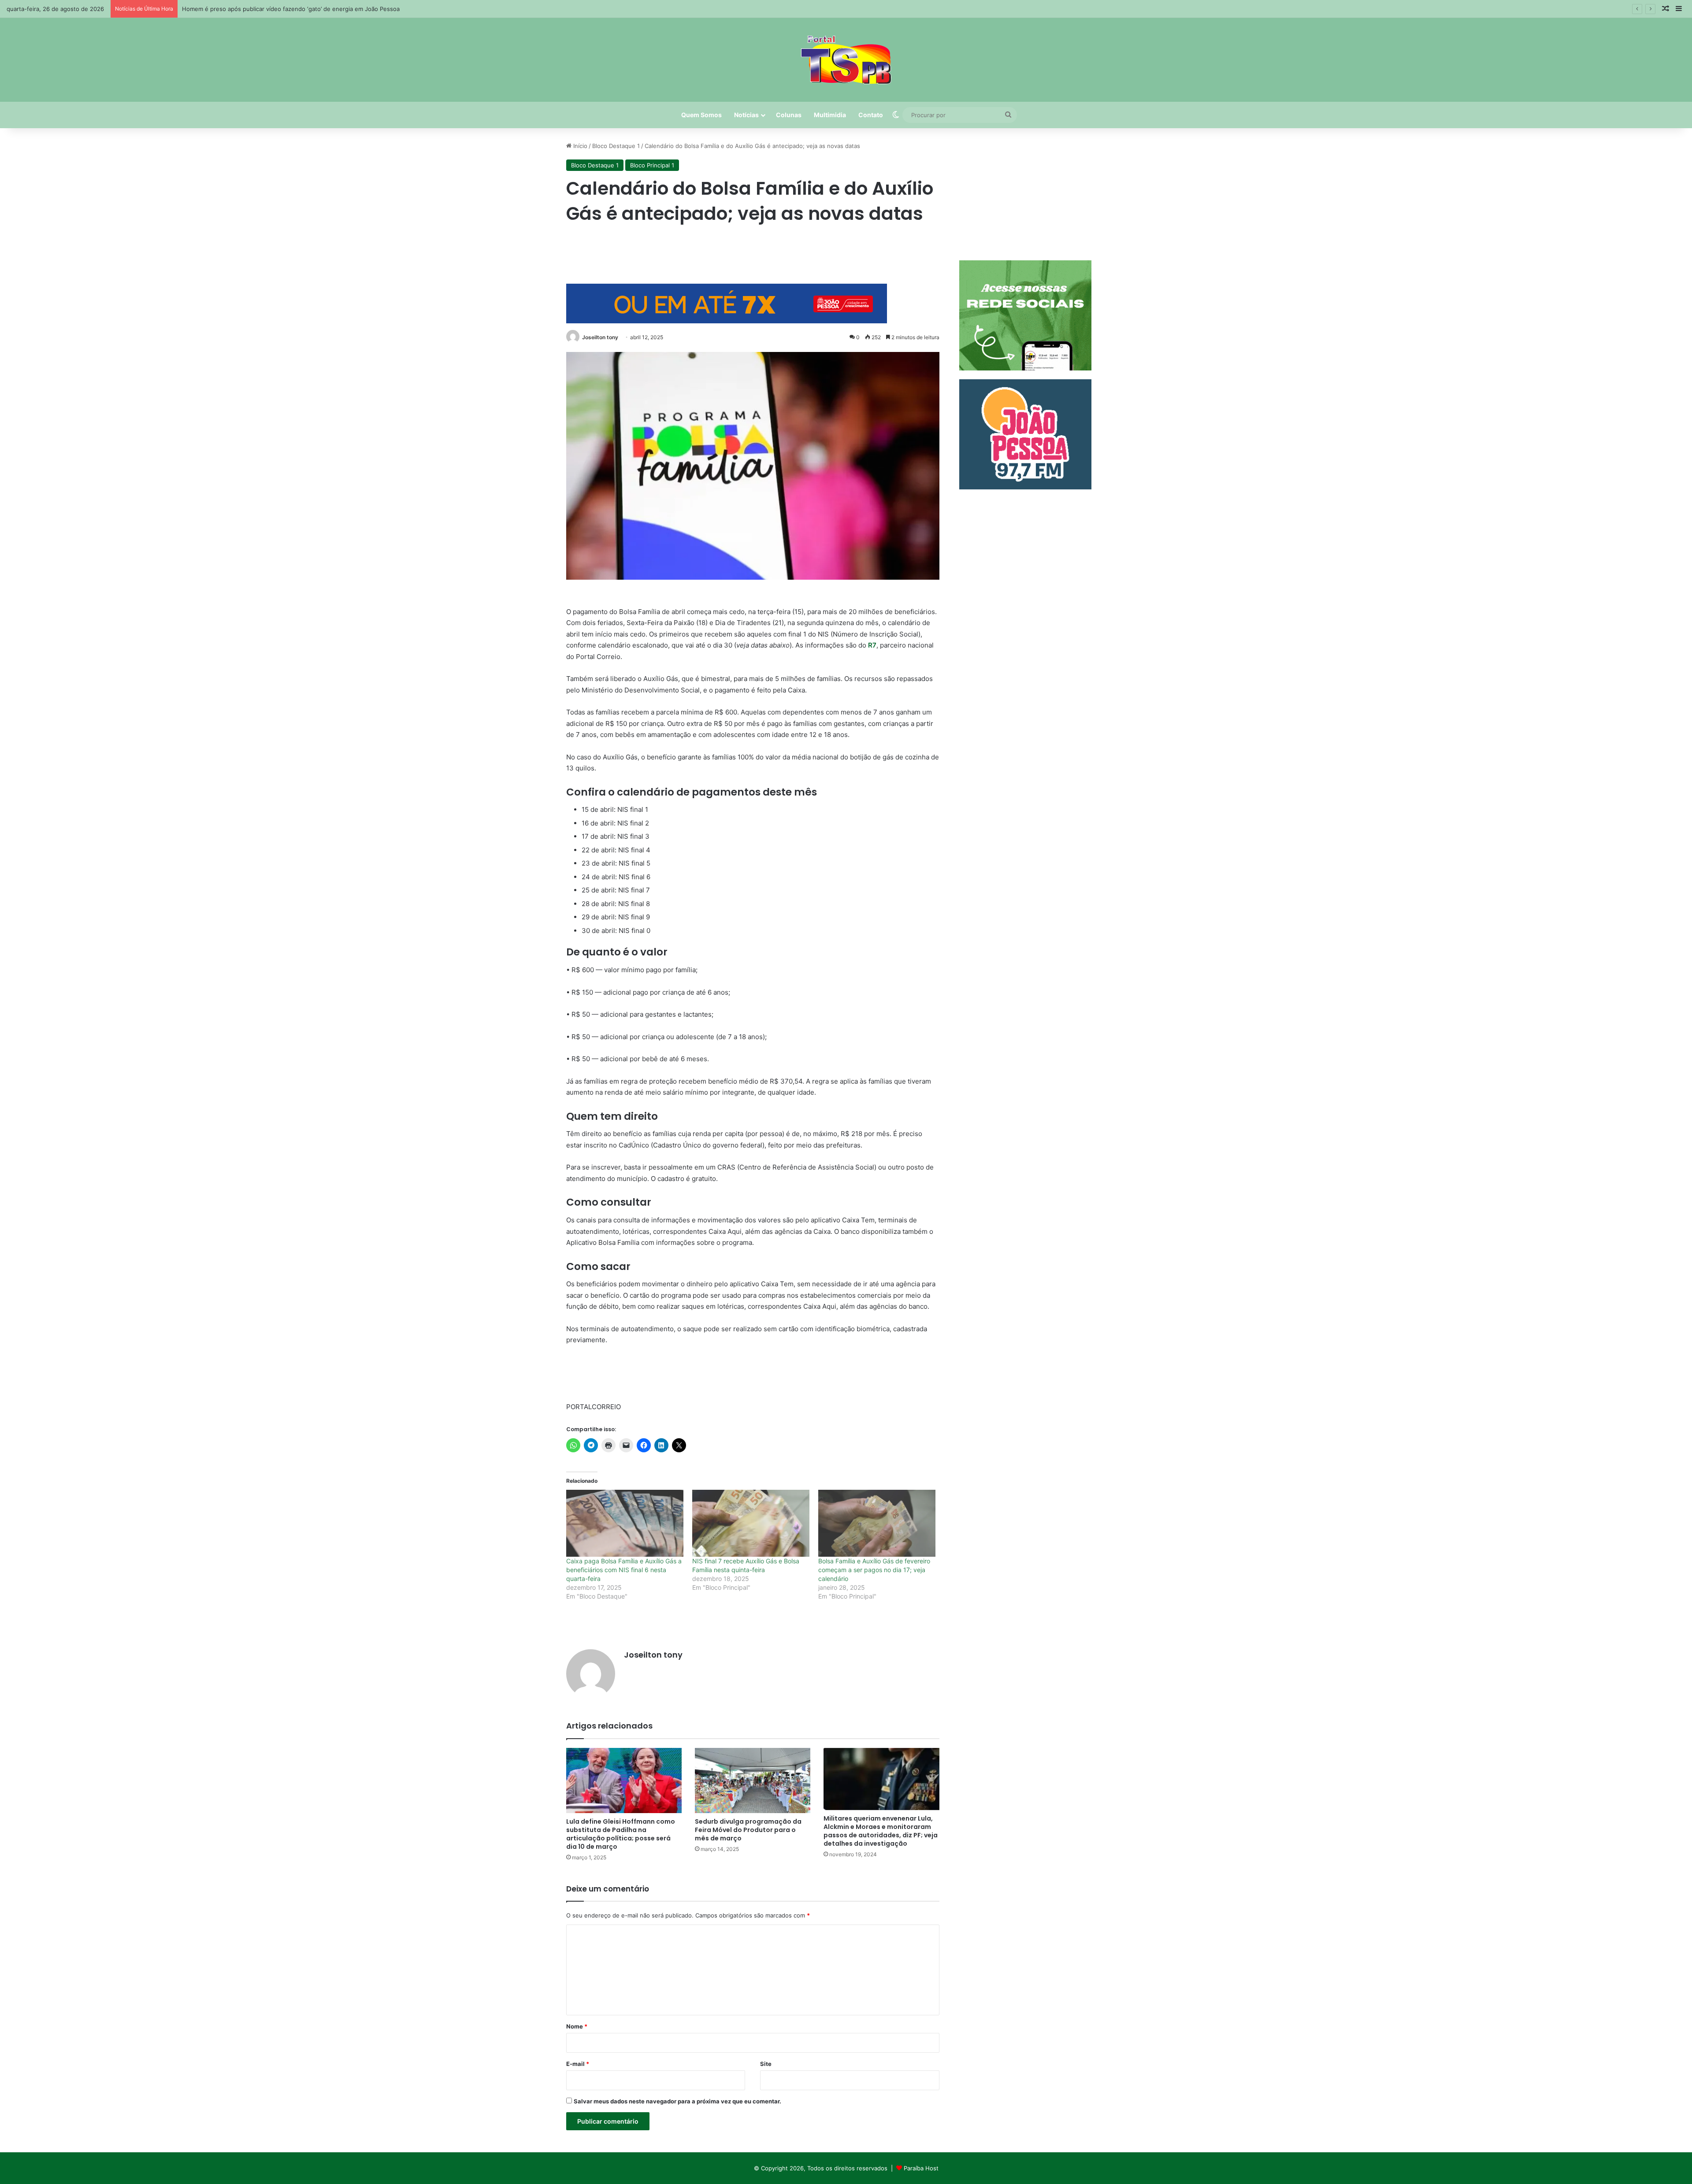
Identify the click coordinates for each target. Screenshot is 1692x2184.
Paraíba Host (921, 2168)
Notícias (746, 115)
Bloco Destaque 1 (616, 146)
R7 (872, 645)
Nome (577, 2026)
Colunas (789, 115)
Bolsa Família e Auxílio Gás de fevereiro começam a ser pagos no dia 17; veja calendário (874, 1570)
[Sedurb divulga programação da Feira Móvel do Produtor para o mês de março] (753, 1781)
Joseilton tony (600, 337)
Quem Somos (701, 115)
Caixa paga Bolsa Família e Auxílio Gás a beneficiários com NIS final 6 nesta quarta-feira (624, 1570)
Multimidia (830, 115)
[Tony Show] (846, 60)
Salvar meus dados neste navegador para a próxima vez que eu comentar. (677, 2101)
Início (579, 146)
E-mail (578, 2064)
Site (766, 2064)
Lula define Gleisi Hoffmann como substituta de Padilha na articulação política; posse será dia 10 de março (621, 1834)
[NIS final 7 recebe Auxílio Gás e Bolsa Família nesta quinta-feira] (751, 1523)
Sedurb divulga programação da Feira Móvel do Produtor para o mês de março (748, 1830)
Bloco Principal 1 (652, 165)
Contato (871, 115)
